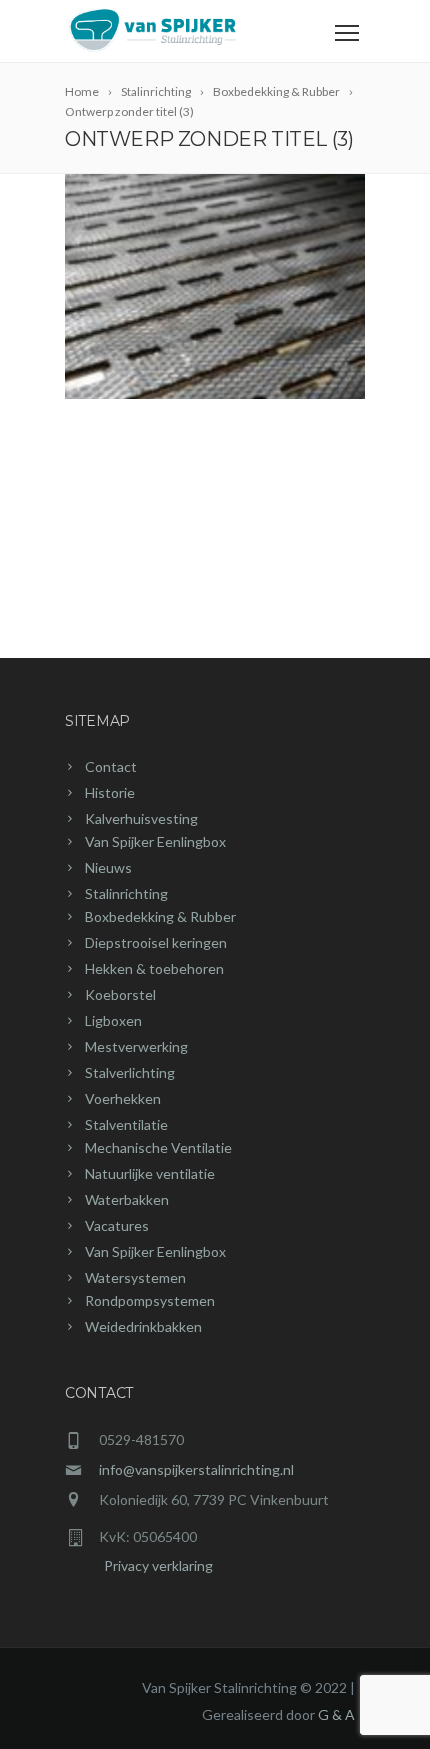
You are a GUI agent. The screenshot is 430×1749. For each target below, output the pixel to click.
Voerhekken (123, 1098)
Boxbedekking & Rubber (160, 916)
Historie (110, 792)
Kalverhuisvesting (141, 818)
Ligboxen (113, 1020)
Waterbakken (127, 1199)
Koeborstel (120, 994)
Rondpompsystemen (150, 1300)
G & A (336, 1714)
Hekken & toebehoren (154, 968)
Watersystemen (135, 1277)
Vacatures (117, 1225)
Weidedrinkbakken (143, 1326)
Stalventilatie (126, 1124)
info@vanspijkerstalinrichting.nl (196, 1469)
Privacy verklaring (139, 1565)
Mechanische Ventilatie (158, 1147)
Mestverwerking (136, 1046)
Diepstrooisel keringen (156, 942)
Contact (111, 766)
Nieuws (108, 867)
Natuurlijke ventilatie (150, 1173)
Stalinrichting (126, 893)
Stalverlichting (130, 1072)
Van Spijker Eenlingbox (155, 841)
